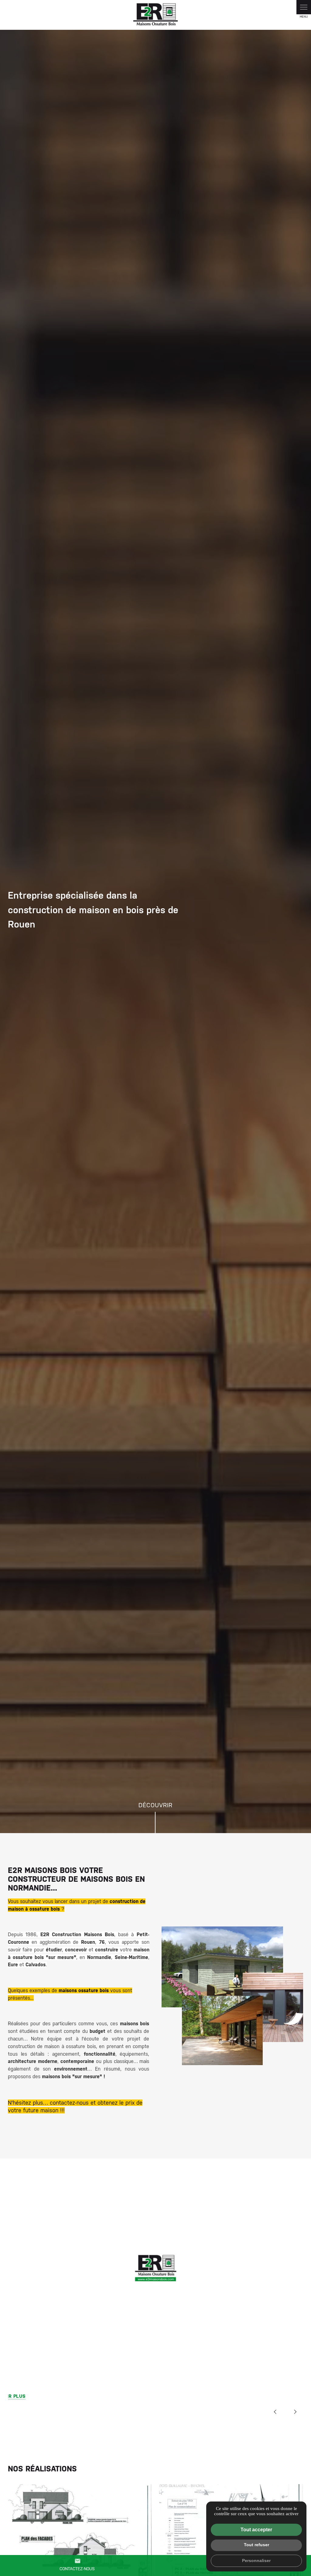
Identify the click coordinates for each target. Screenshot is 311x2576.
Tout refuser (256, 2545)
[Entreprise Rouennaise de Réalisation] (155, 15)
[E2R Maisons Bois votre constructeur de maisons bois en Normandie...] (222, 1967)
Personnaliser (256, 2560)
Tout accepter (256, 2530)
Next (294, 2411)
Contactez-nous (77, 2564)
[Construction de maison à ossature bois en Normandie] (273, 2007)
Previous (276, 2411)
